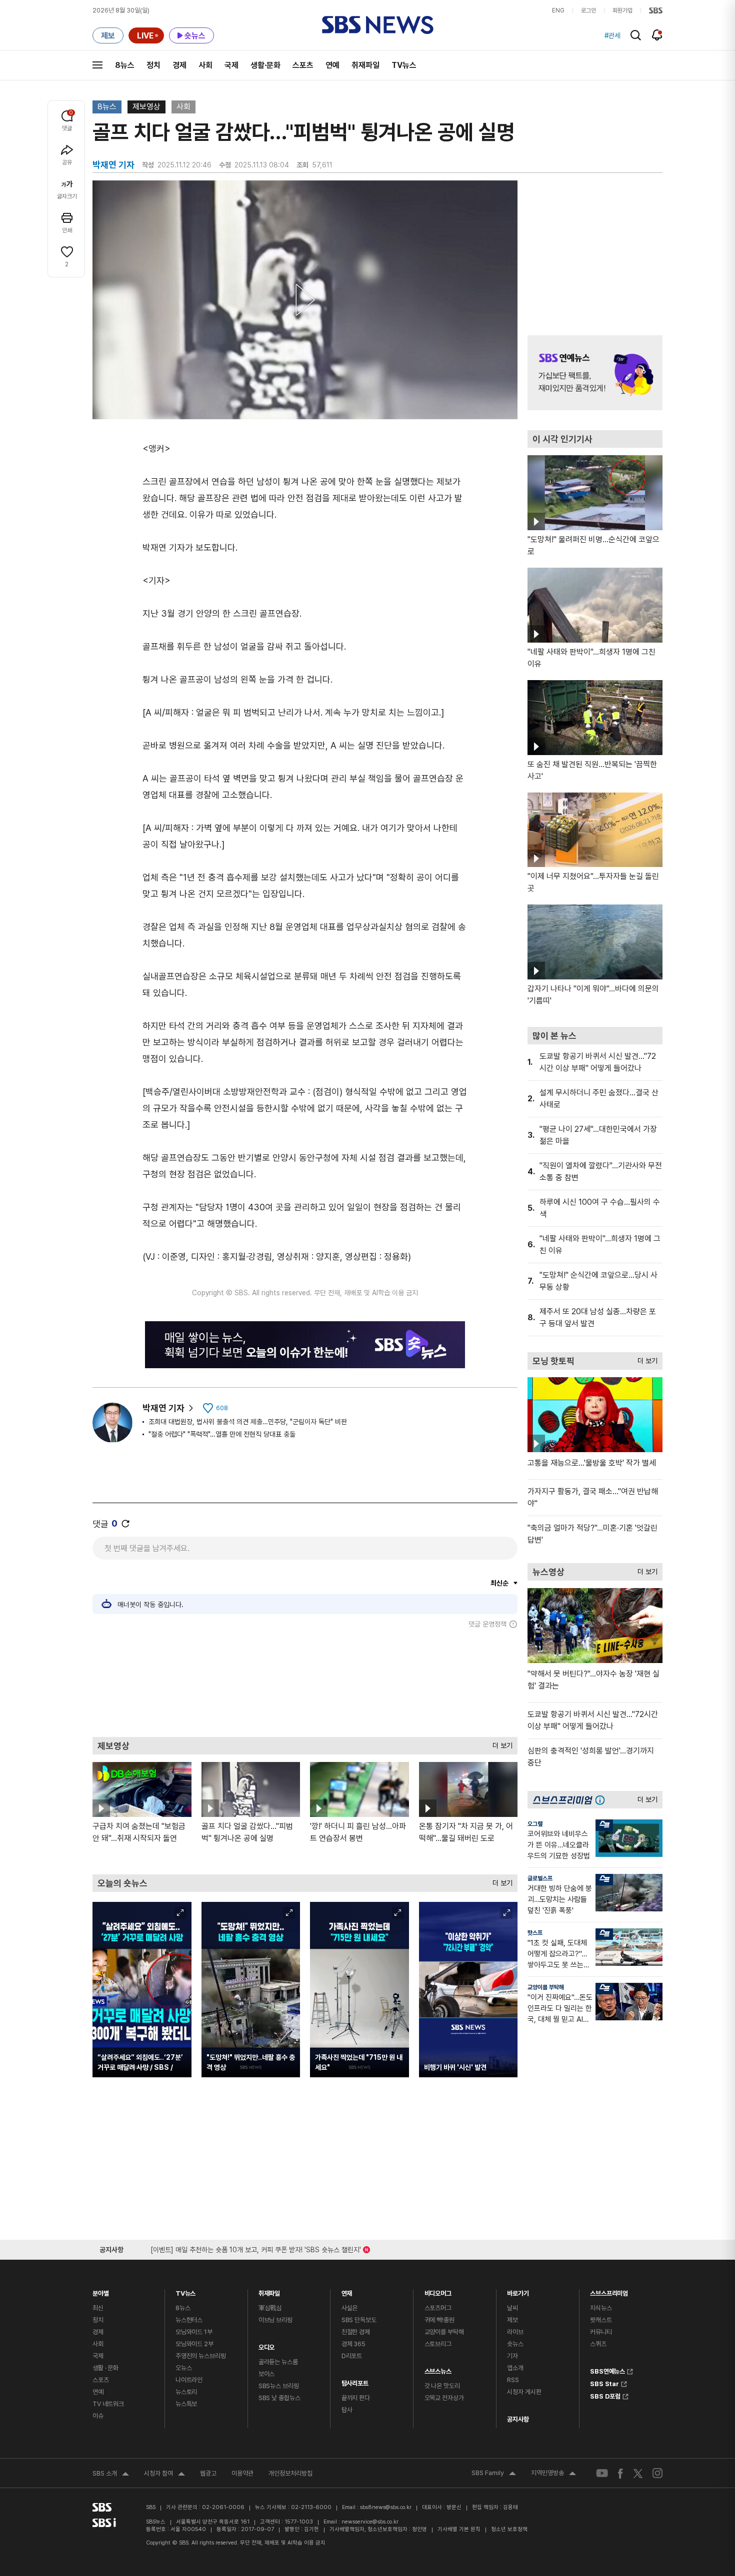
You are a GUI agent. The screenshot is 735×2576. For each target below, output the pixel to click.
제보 (512, 2320)
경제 (179, 65)
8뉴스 (125, 65)
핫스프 (535, 1933)
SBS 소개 (111, 2475)
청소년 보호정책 (509, 2529)
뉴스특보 (186, 2404)
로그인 (588, 10)
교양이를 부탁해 (546, 1987)
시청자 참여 (164, 2475)
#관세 (612, 35)
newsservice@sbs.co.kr (370, 2522)
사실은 (350, 2308)
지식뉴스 (601, 2308)
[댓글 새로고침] (125, 1524)
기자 (512, 2356)
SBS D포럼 (605, 2395)
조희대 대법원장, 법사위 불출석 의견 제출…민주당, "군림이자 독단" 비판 (248, 1422)
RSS (513, 2380)
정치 (153, 65)
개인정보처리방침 (290, 2473)
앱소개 (515, 2368)
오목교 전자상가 (444, 2398)
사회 (205, 65)
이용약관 (242, 2473)
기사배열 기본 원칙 (459, 2529)
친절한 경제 (356, 2332)
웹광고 (208, 2473)
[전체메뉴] (97, 65)
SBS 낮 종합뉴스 (279, 2398)
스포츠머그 (438, 2308)
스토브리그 (438, 2344)
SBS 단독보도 (359, 2320)
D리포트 (352, 2356)
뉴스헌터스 (189, 2320)
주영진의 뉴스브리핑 (201, 2356)
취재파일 (365, 65)
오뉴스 (184, 2368)
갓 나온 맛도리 (442, 2386)
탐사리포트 (355, 2381)
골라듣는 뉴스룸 (278, 2362)
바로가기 (518, 2291)
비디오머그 (438, 2291)
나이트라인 (189, 2380)
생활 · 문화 (105, 2368)
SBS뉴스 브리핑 (279, 2386)
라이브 (515, 2332)
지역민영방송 (553, 2474)
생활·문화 (265, 65)
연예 (332, 65)
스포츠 (303, 65)
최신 (98, 2308)
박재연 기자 (163, 1408)
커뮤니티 (601, 2332)
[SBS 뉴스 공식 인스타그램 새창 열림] (657, 2473)
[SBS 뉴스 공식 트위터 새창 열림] (638, 2473)
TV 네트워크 (108, 2404)
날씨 (512, 2308)
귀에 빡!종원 (439, 2320)
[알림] (657, 35)
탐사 (347, 2410)
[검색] (636, 35)
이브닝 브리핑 (275, 2320)
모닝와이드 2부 (194, 2344)
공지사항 (518, 2419)
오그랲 (535, 1824)
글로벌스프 (540, 1878)
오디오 (267, 2345)
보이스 (267, 2374)
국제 (231, 65)
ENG (558, 10)
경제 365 (353, 2344)
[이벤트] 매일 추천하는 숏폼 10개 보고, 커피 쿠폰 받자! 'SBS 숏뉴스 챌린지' (256, 2248)
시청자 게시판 (524, 2392)
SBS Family (494, 2474)
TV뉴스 (404, 65)
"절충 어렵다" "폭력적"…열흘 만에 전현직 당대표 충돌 (222, 1434)
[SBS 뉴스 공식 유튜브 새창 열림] (602, 2473)
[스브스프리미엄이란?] (602, 1800)
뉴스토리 (186, 2392)
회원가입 (622, 10)
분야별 (101, 2291)
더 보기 (500, 1743)
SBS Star (604, 2383)
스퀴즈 (598, 2344)
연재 (347, 2291)
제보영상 (146, 107)
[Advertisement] (305, 1683)
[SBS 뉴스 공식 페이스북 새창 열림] (621, 2473)
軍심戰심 (270, 2308)
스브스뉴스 (438, 2369)
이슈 (98, 2416)
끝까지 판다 (356, 2398)
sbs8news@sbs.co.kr (386, 2507)
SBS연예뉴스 (607, 2370)
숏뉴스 (515, 2344)
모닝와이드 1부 (194, 2332)
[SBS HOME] (656, 10)
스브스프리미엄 (609, 2291)
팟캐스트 (601, 2320)
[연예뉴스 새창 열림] (595, 373)
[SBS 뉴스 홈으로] (378, 25)
